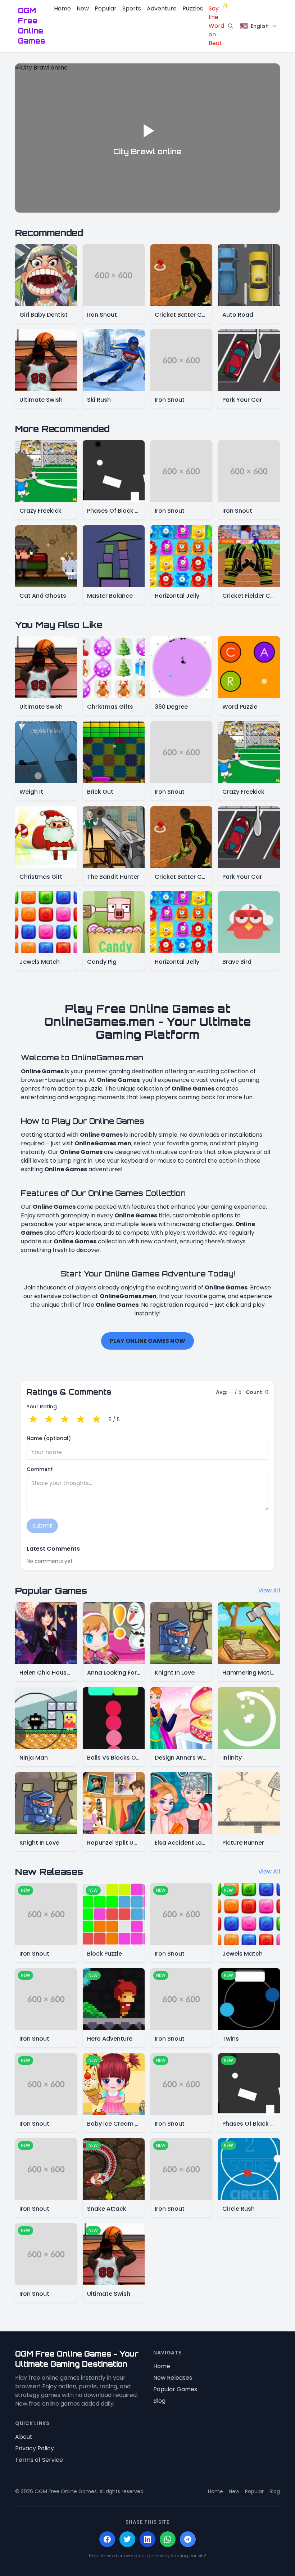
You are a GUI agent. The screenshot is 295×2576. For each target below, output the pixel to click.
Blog (159, 2401)
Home (62, 8)
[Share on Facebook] (107, 2539)
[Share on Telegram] (188, 2539)
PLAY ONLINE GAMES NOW (147, 1341)
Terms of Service (39, 2460)
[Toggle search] (231, 26)
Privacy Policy (35, 2448)
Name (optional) (49, 1438)
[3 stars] (65, 1420)
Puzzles (193, 8)
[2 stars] (49, 1420)
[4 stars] (81, 1420)
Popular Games (175, 2389)
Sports (132, 8)
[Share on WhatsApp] (168, 2539)
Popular (106, 8)
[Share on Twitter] (127, 2539)
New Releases (173, 2378)
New (83, 8)
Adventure (162, 8)
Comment (40, 1469)
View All (269, 1590)
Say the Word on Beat (216, 26)
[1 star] (33, 1420)
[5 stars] (96, 1420)
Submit (42, 1526)
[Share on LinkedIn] (147, 2539)
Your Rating (42, 1407)
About (24, 2437)
